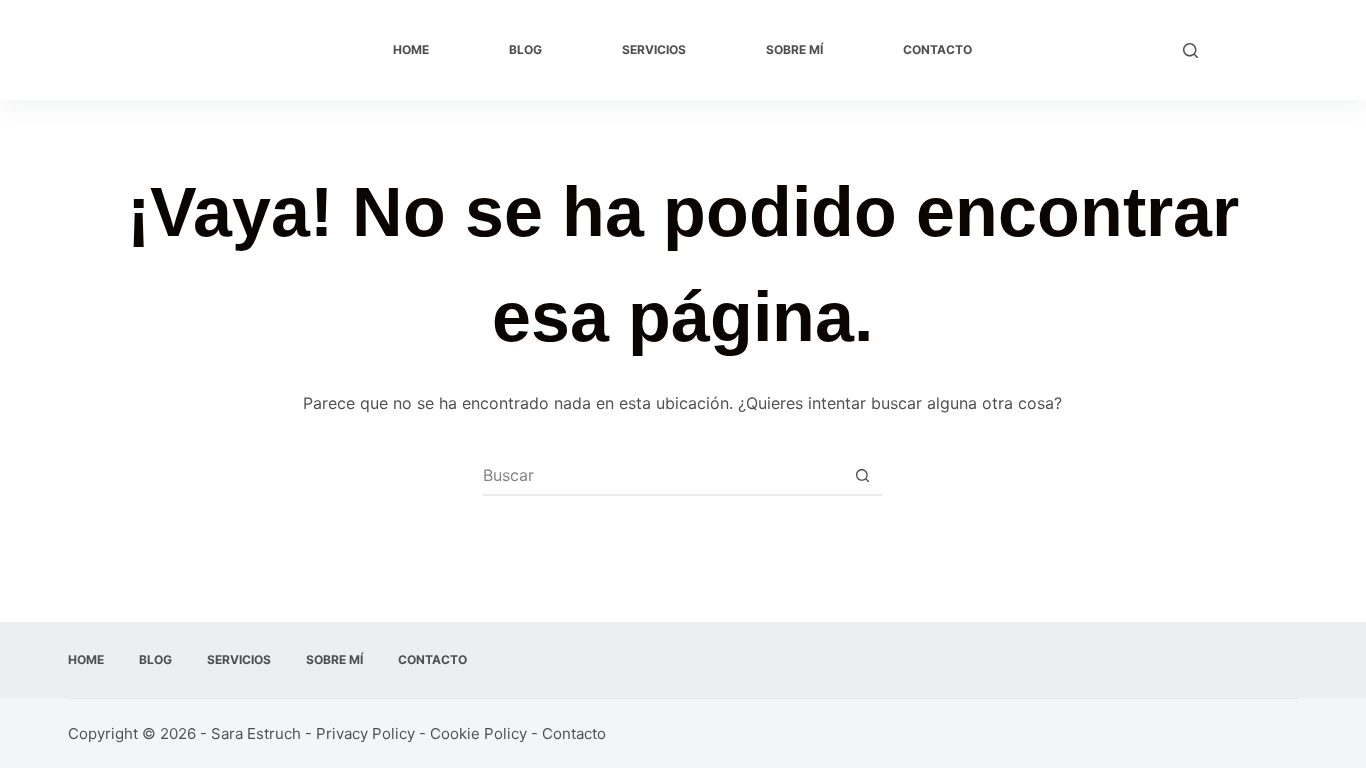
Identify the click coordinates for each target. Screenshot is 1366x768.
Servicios (654, 49)
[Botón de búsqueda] (863, 475)
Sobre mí (794, 49)
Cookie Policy (478, 733)
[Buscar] (1190, 50)
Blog (525, 49)
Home (411, 49)
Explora (1258, 50)
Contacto (937, 49)
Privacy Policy (365, 733)
